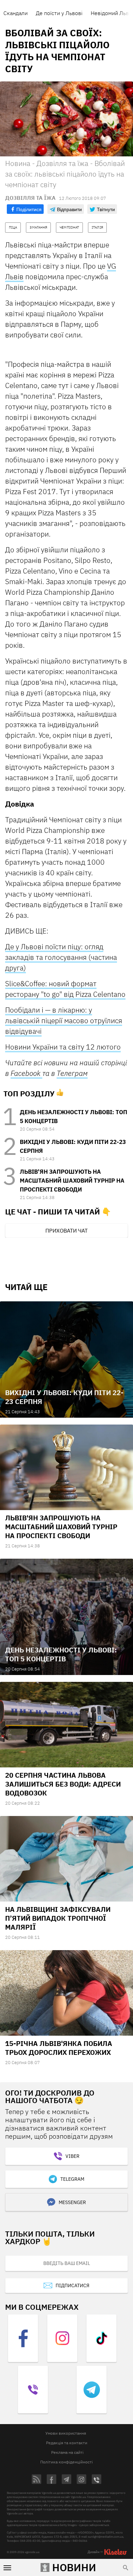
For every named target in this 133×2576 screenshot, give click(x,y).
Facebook (26, 1073)
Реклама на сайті (67, 2452)
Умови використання (66, 2433)
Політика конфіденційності (66, 2462)
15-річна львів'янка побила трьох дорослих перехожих (59, 2048)
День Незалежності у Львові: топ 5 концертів (61, 1654)
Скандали (16, 13)
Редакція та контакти (67, 2443)
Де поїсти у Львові (59, 13)
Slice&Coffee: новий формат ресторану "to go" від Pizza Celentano (65, 989)
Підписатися (72, 2285)
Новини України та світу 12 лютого (63, 1047)
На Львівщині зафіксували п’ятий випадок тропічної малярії (58, 1918)
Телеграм (72, 1073)
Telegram (72, 2179)
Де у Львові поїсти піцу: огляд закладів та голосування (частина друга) (61, 957)
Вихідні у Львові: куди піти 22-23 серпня (64, 1397)
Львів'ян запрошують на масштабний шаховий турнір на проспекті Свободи (72, 1181)
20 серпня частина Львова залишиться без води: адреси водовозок (63, 1784)
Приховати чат (66, 1231)
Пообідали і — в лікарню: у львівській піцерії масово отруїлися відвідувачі (64, 1020)
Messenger (72, 2202)
